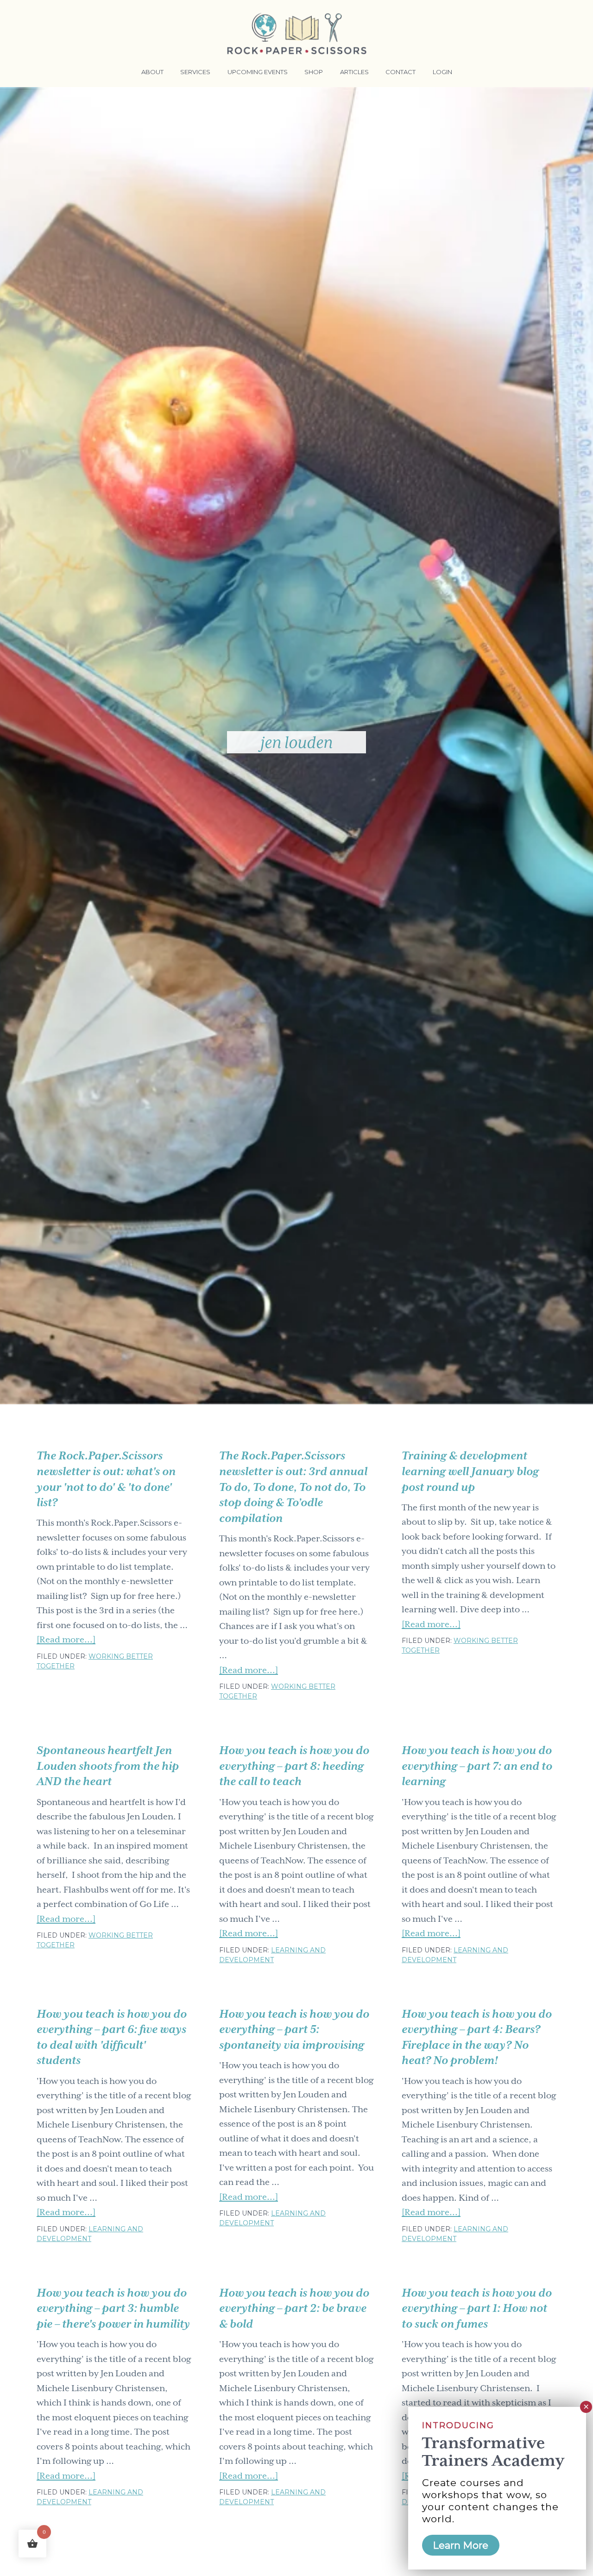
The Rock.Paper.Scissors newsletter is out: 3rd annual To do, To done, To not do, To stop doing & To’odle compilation (293, 1487)
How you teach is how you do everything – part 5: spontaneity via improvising (294, 2030)
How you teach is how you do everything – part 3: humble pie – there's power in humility (113, 2308)
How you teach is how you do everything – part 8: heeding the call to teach (294, 1766)
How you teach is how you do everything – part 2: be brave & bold (294, 2308)
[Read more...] (66, 1641)
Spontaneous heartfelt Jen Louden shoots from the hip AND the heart (108, 1766)
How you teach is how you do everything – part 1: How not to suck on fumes (477, 2308)
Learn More (461, 2545)
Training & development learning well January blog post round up (470, 1471)
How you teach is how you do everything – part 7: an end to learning (477, 1766)
